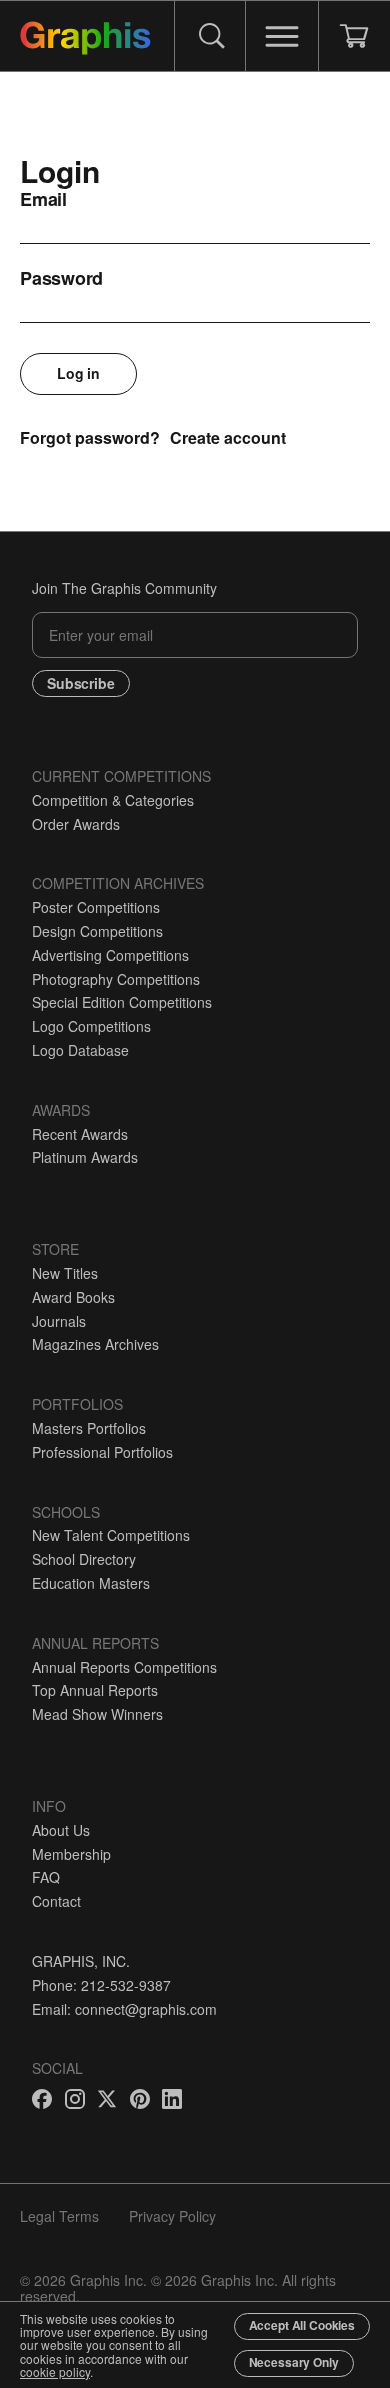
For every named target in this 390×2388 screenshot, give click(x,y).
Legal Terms (59, 2216)
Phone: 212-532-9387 (101, 1985)
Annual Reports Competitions (124, 1667)
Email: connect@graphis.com (124, 2009)
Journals (59, 1321)
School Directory (84, 1559)
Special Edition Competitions (122, 1002)
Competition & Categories (113, 800)
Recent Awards (80, 1134)
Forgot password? (90, 437)
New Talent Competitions (111, 1535)
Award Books (73, 1297)
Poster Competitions (96, 907)
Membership (71, 1854)
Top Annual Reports (95, 1690)
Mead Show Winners (97, 1714)
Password (61, 278)
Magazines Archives (95, 1344)
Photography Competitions (116, 979)
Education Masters (91, 1583)
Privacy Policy (172, 2216)
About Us (61, 1830)
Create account (228, 437)
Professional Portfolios (102, 1452)
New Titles (65, 1273)
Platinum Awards (85, 1157)
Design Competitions (97, 931)
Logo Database (80, 1050)
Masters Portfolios (89, 1428)
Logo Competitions (91, 1026)
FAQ (46, 1877)
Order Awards (76, 824)
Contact (56, 1901)
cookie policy (55, 2371)
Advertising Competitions (110, 955)
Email (43, 199)
